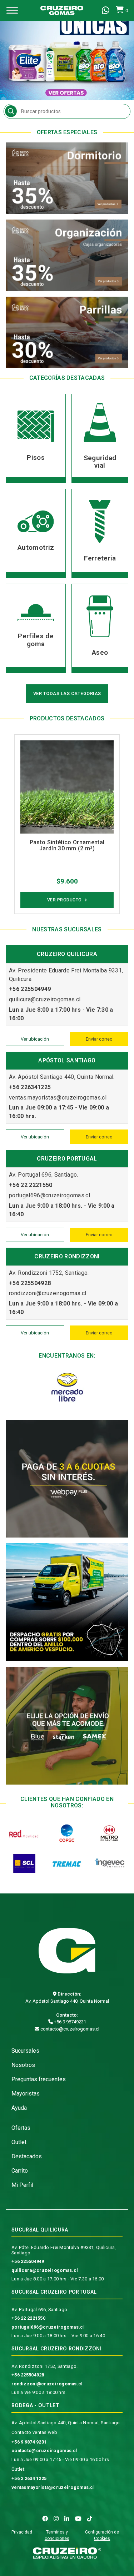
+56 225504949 (28, 2261)
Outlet (19, 2142)
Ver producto (64, 900)
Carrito (20, 2171)
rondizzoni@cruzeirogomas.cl (47, 2384)
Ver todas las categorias (67, 693)
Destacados (27, 2156)
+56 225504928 (28, 2375)
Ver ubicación (35, 1039)
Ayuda (19, 2108)
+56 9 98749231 (70, 2022)
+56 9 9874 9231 (29, 2442)
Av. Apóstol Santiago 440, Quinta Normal (67, 2001)
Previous (14, 50)
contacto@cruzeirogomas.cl (69, 2029)
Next (120, 50)
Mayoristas (26, 2094)
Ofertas (21, 2128)
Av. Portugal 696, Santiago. (40, 2310)
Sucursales (25, 2051)
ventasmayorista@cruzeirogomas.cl (53, 2487)
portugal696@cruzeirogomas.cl (48, 2327)
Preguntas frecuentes (39, 2079)
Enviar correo (99, 1039)
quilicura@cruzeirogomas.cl (45, 2270)
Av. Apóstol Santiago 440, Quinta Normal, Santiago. (66, 2423)
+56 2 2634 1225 (29, 2478)
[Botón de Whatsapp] (106, 10)
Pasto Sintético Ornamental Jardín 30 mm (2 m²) (67, 846)
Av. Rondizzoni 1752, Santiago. (44, 2366)
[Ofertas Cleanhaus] (67, 50)
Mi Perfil (22, 2185)
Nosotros (23, 2065)
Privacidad (22, 2532)
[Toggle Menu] (12, 10)
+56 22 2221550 (28, 2318)
